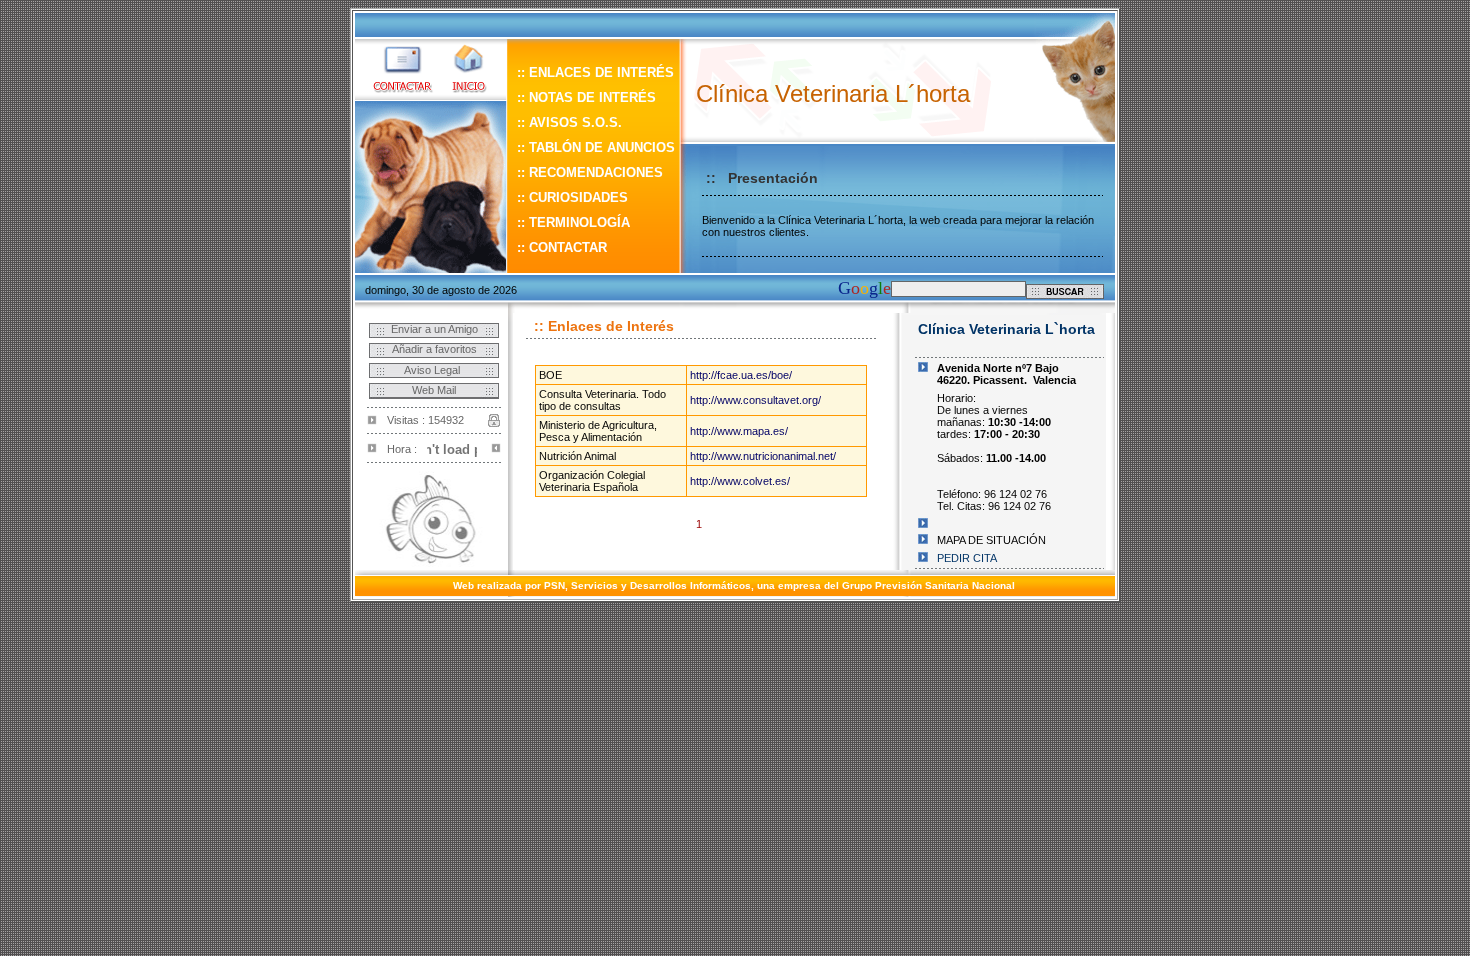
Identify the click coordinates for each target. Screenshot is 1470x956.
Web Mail (434, 390)
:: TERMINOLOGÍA (573, 222)
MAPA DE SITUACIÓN (991, 540)
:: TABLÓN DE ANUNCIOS (596, 147)
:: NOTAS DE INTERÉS (586, 97)
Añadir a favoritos (434, 349)
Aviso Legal (433, 370)
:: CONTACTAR (562, 247)
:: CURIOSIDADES (574, 197)
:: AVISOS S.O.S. (569, 122)
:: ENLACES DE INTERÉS (595, 72)
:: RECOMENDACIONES (590, 172)
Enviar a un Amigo (434, 329)
